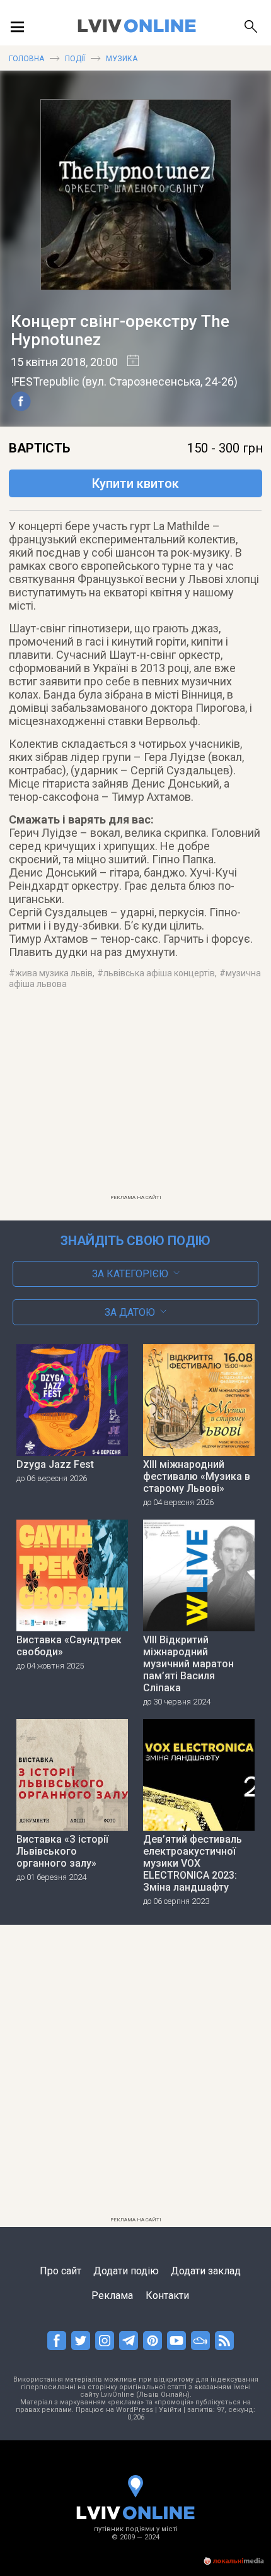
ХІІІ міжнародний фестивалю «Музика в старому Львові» (197, 1476)
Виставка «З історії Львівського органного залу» (62, 1851)
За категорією (130, 1274)
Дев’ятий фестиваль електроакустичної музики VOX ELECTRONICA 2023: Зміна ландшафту (193, 1863)
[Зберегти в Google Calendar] (128, 362)
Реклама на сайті (136, 1197)
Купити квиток (135, 483)
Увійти (170, 2410)
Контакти (167, 2295)
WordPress (135, 2410)
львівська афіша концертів (159, 973)
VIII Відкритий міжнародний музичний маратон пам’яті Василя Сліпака (188, 1664)
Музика (122, 59)
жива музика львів (54, 973)
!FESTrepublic (45, 381)
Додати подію (126, 2271)
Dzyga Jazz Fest (55, 1464)
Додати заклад (206, 2271)
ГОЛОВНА (26, 59)
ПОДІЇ (75, 59)
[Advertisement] (135, 1100)
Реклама (112, 2295)
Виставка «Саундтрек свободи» (69, 1646)
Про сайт (61, 2271)
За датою (130, 1312)
